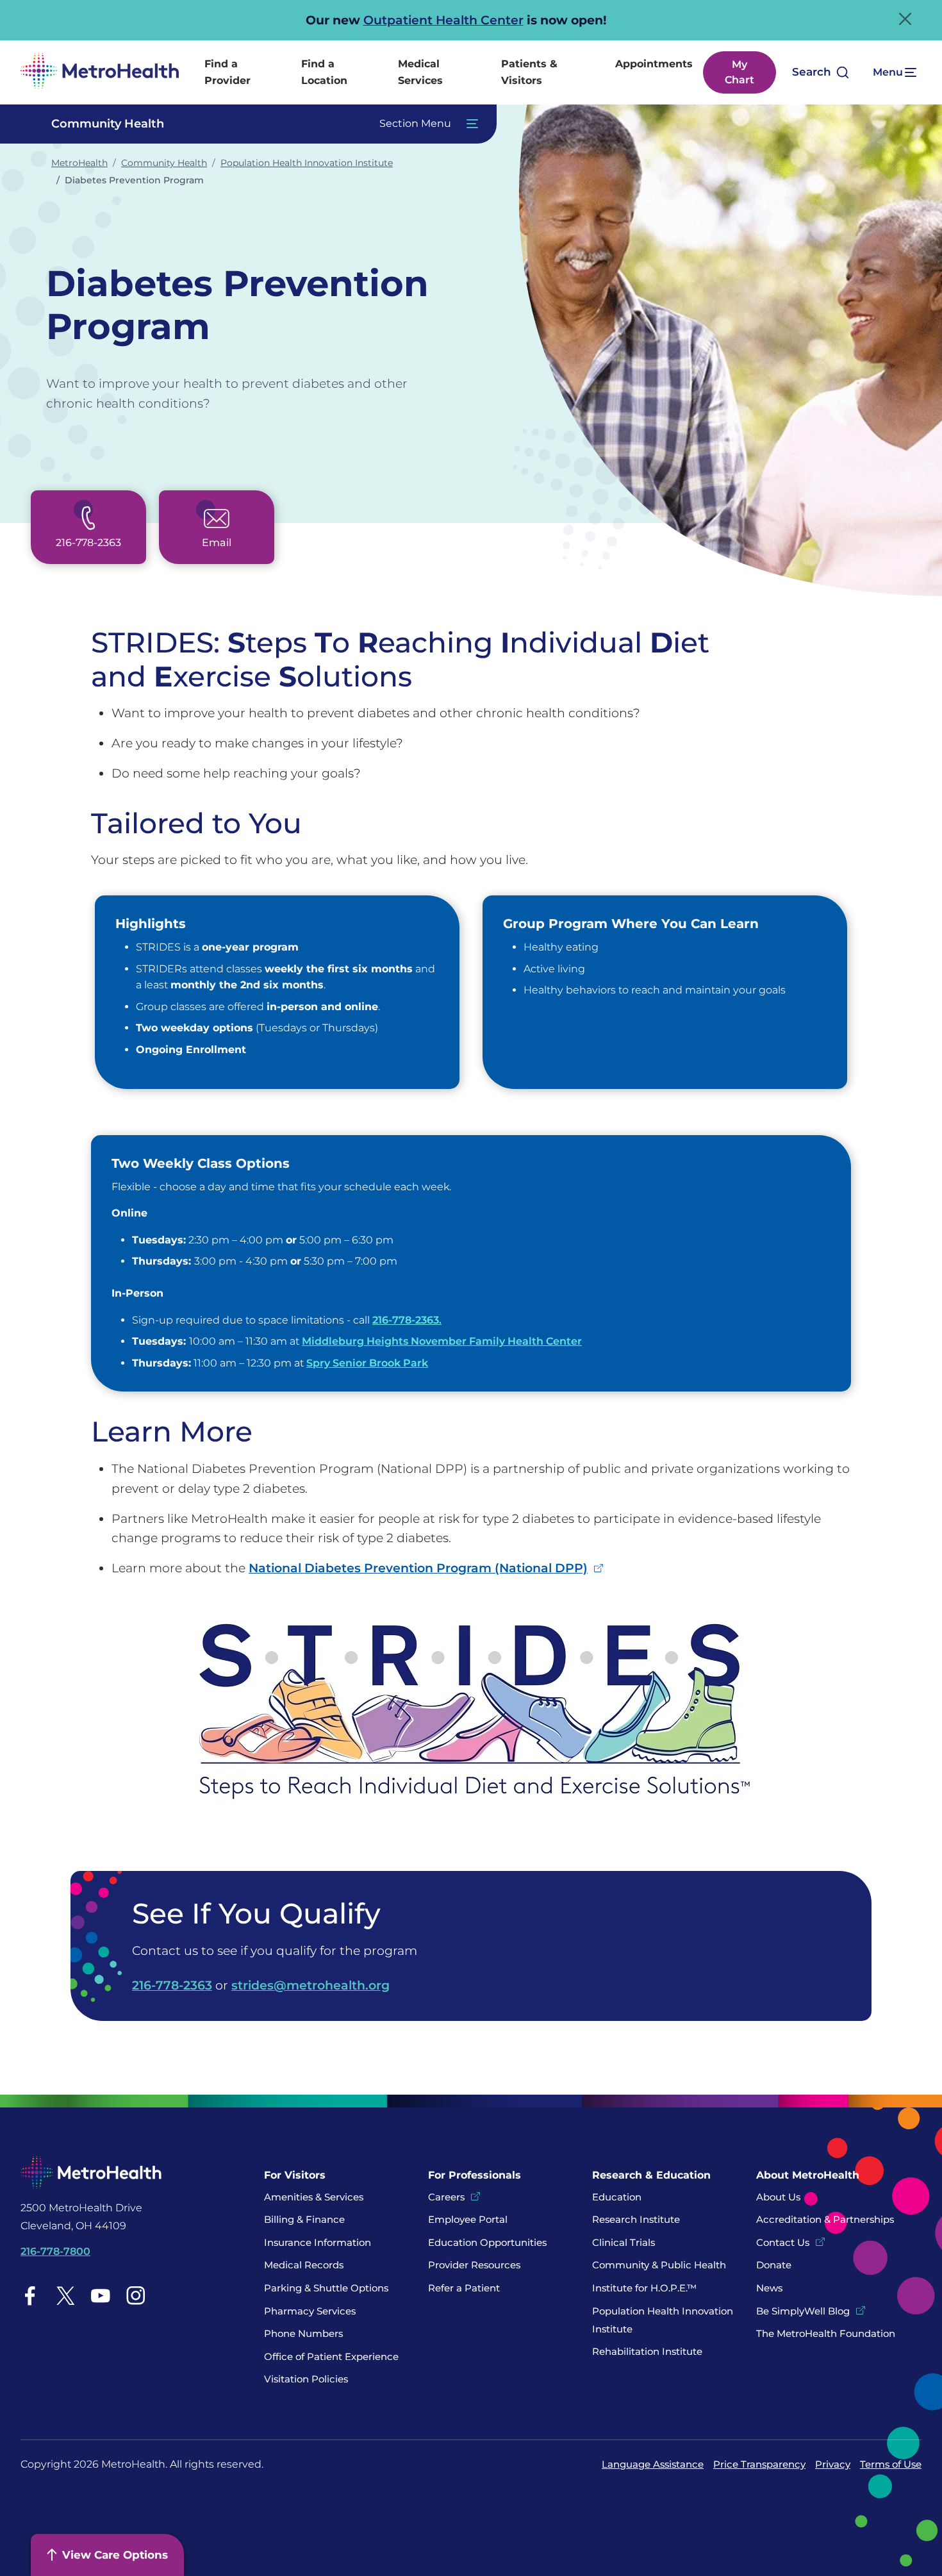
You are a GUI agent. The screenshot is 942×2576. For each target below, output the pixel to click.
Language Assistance (653, 2464)
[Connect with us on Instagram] (136, 2296)
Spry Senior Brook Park (367, 1363)
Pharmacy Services (310, 2311)
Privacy (833, 2464)
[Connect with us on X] (65, 2296)
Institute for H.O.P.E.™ (644, 2288)
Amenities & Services (314, 2197)
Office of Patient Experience (331, 2356)
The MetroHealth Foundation (826, 2333)
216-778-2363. (407, 1320)
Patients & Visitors (529, 72)
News (769, 2288)
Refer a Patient (464, 2288)
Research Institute (636, 2219)
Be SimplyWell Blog (803, 2311)
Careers (446, 2197)
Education (617, 2197)
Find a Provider (227, 72)
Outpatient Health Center (443, 20)
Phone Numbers (303, 2333)
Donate (775, 2265)
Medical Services (420, 72)
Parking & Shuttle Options (326, 2288)
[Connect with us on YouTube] (101, 2296)
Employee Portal (468, 2219)
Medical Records (304, 2265)
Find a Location (324, 72)
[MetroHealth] (100, 72)
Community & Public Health (659, 2265)
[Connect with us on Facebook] (30, 2296)
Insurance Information (318, 2242)
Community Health (164, 163)
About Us (778, 2197)
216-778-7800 (55, 2251)
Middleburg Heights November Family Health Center (442, 1341)
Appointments (654, 64)
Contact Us (783, 2242)
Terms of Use (891, 2464)
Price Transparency (759, 2464)
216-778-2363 (172, 1985)
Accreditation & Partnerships (825, 2219)
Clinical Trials (624, 2242)
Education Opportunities (487, 2242)
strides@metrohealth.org (310, 1985)
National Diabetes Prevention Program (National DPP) (418, 1568)
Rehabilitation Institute (647, 2351)
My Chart (740, 72)
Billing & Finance (304, 2219)
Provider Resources (474, 2265)
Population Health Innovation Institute (307, 163)
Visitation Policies (306, 2379)
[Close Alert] (905, 19)
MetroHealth (79, 163)
